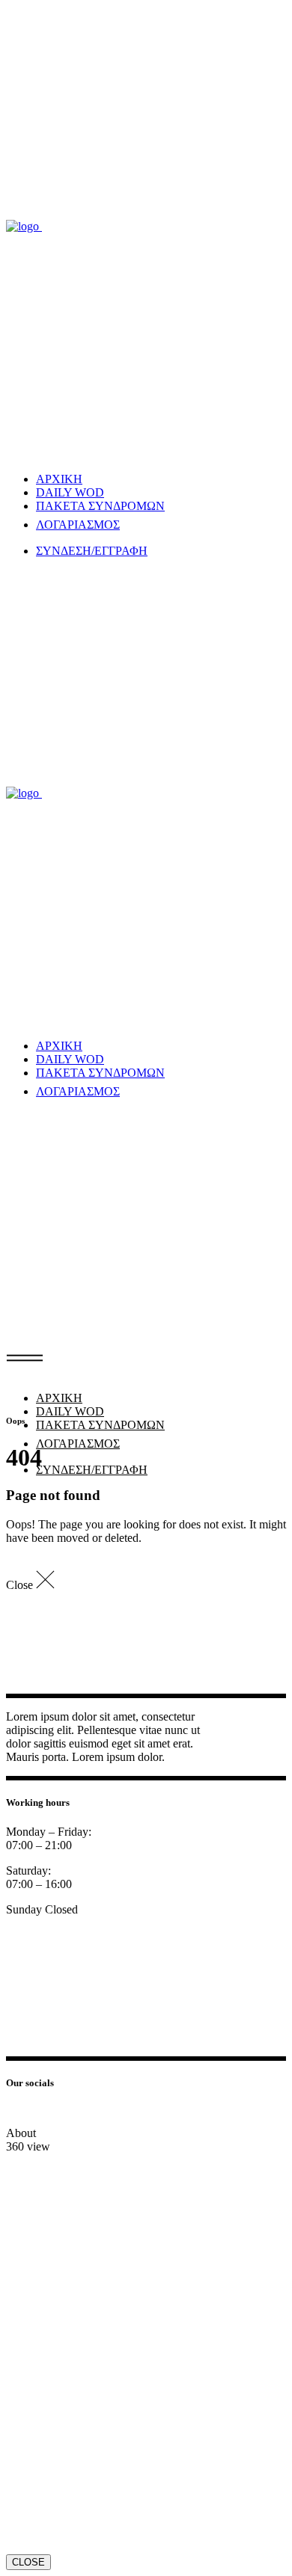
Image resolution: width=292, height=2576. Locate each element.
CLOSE (28, 2562)
